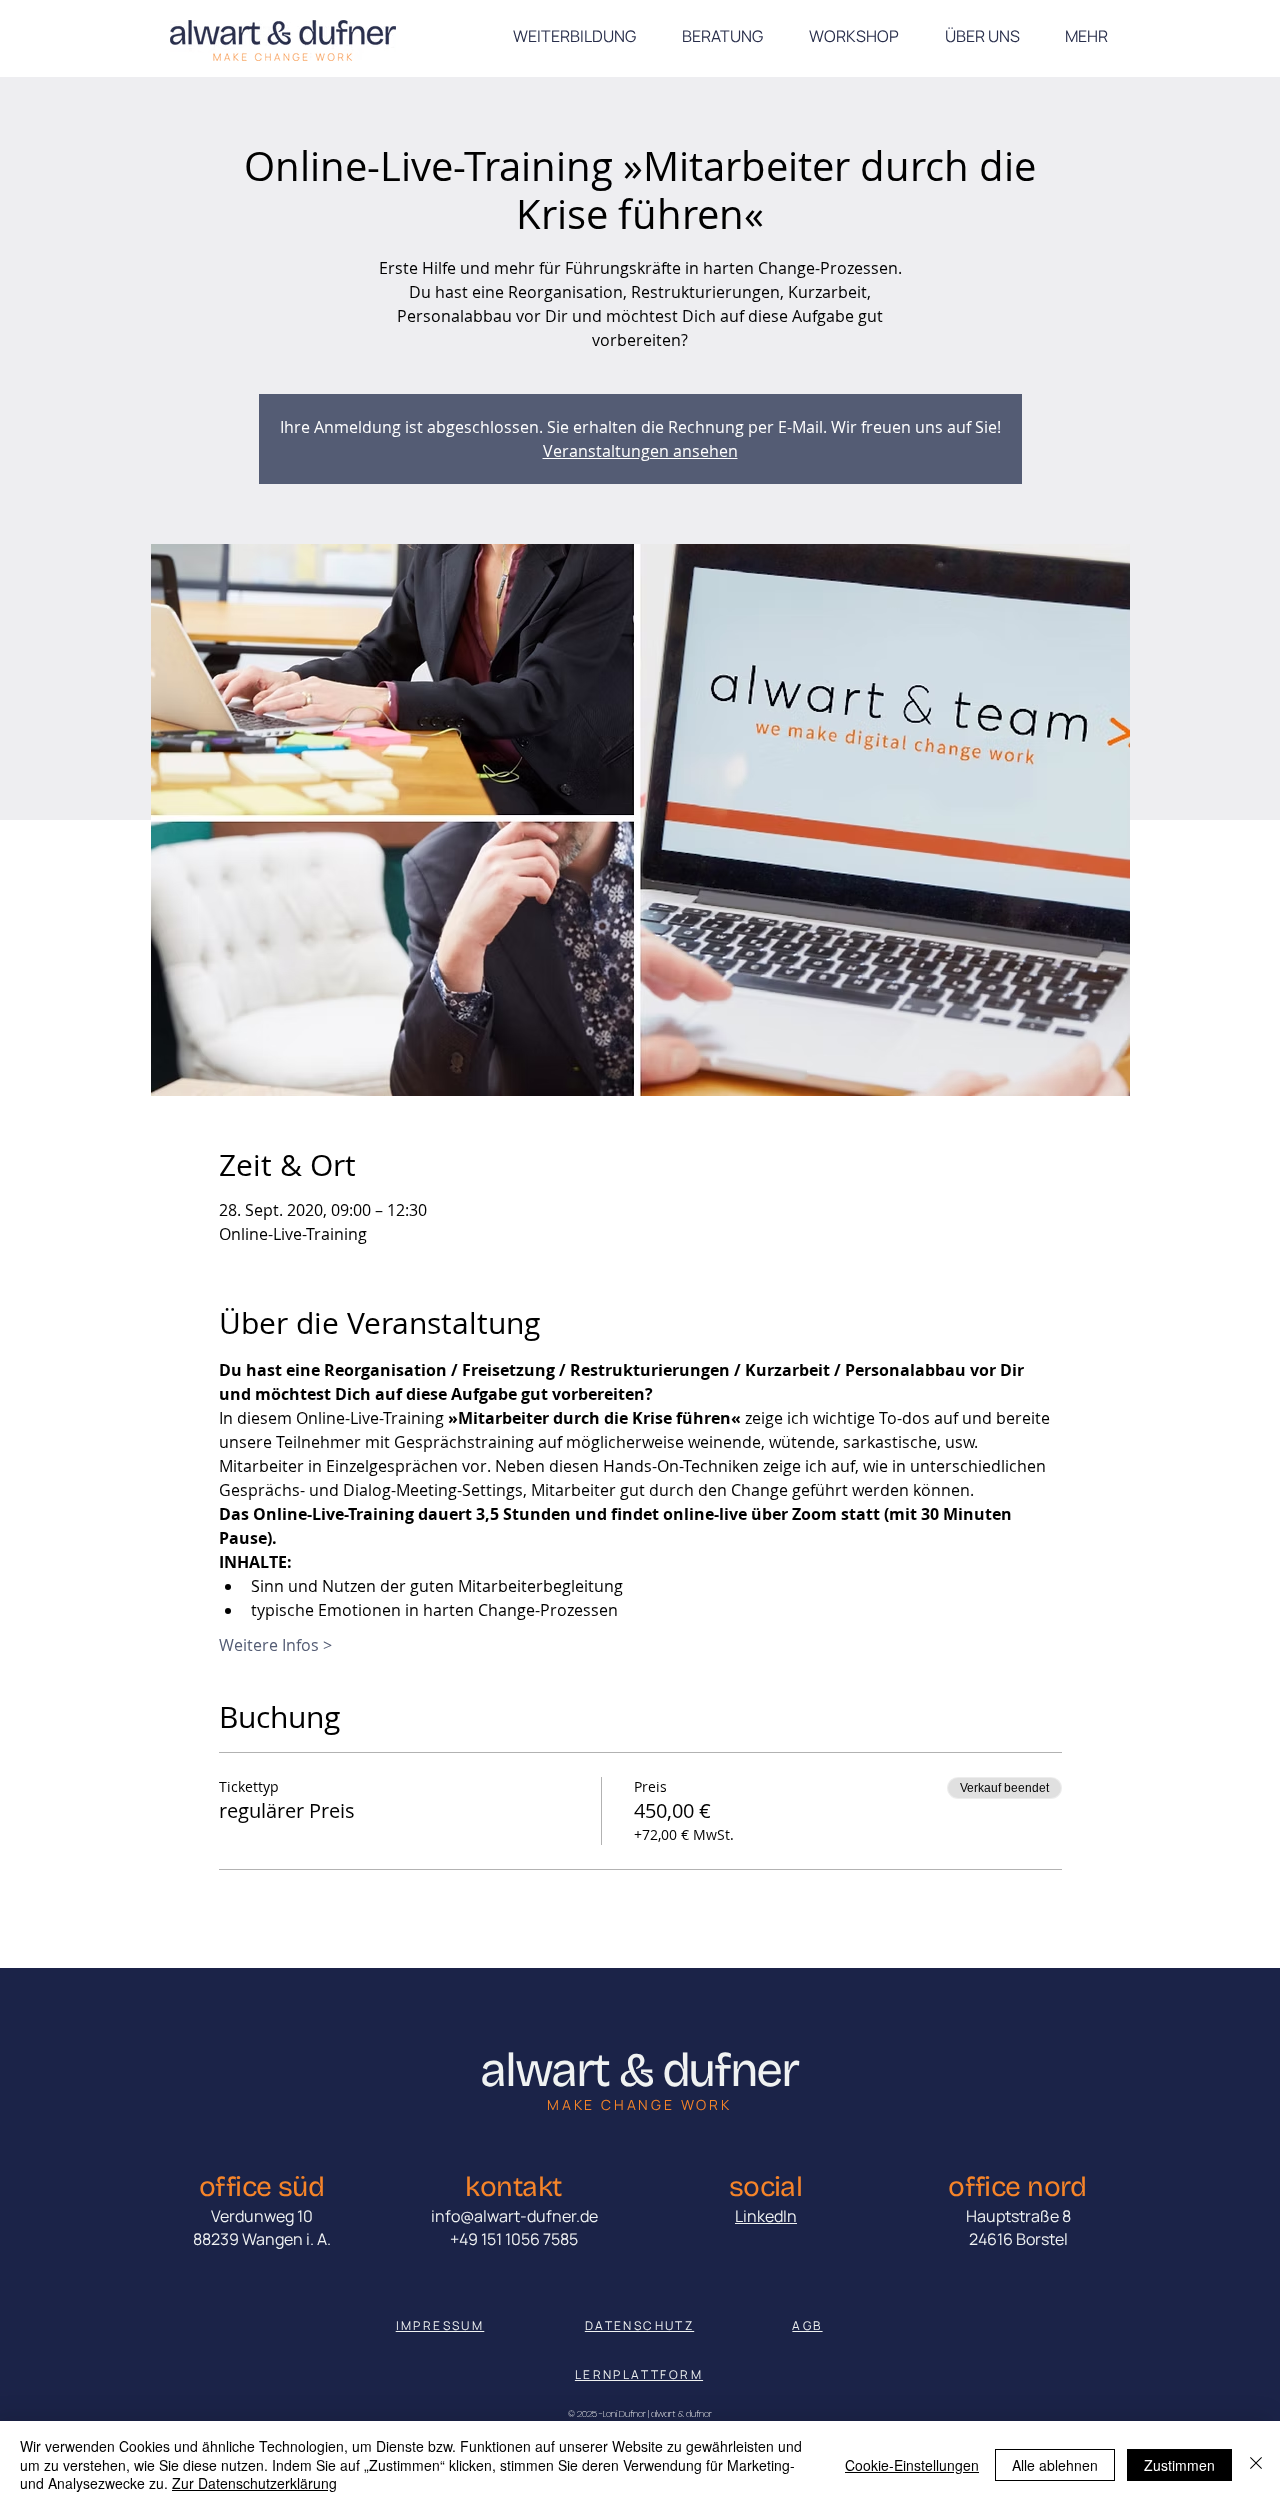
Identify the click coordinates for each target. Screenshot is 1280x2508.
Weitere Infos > (275, 1645)
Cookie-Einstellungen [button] (912, 2465)
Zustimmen (1179, 2465)
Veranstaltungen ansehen (640, 451)
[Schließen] (1256, 2464)
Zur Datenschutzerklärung (254, 2483)
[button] (1086, 36)
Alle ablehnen (1055, 2465)
